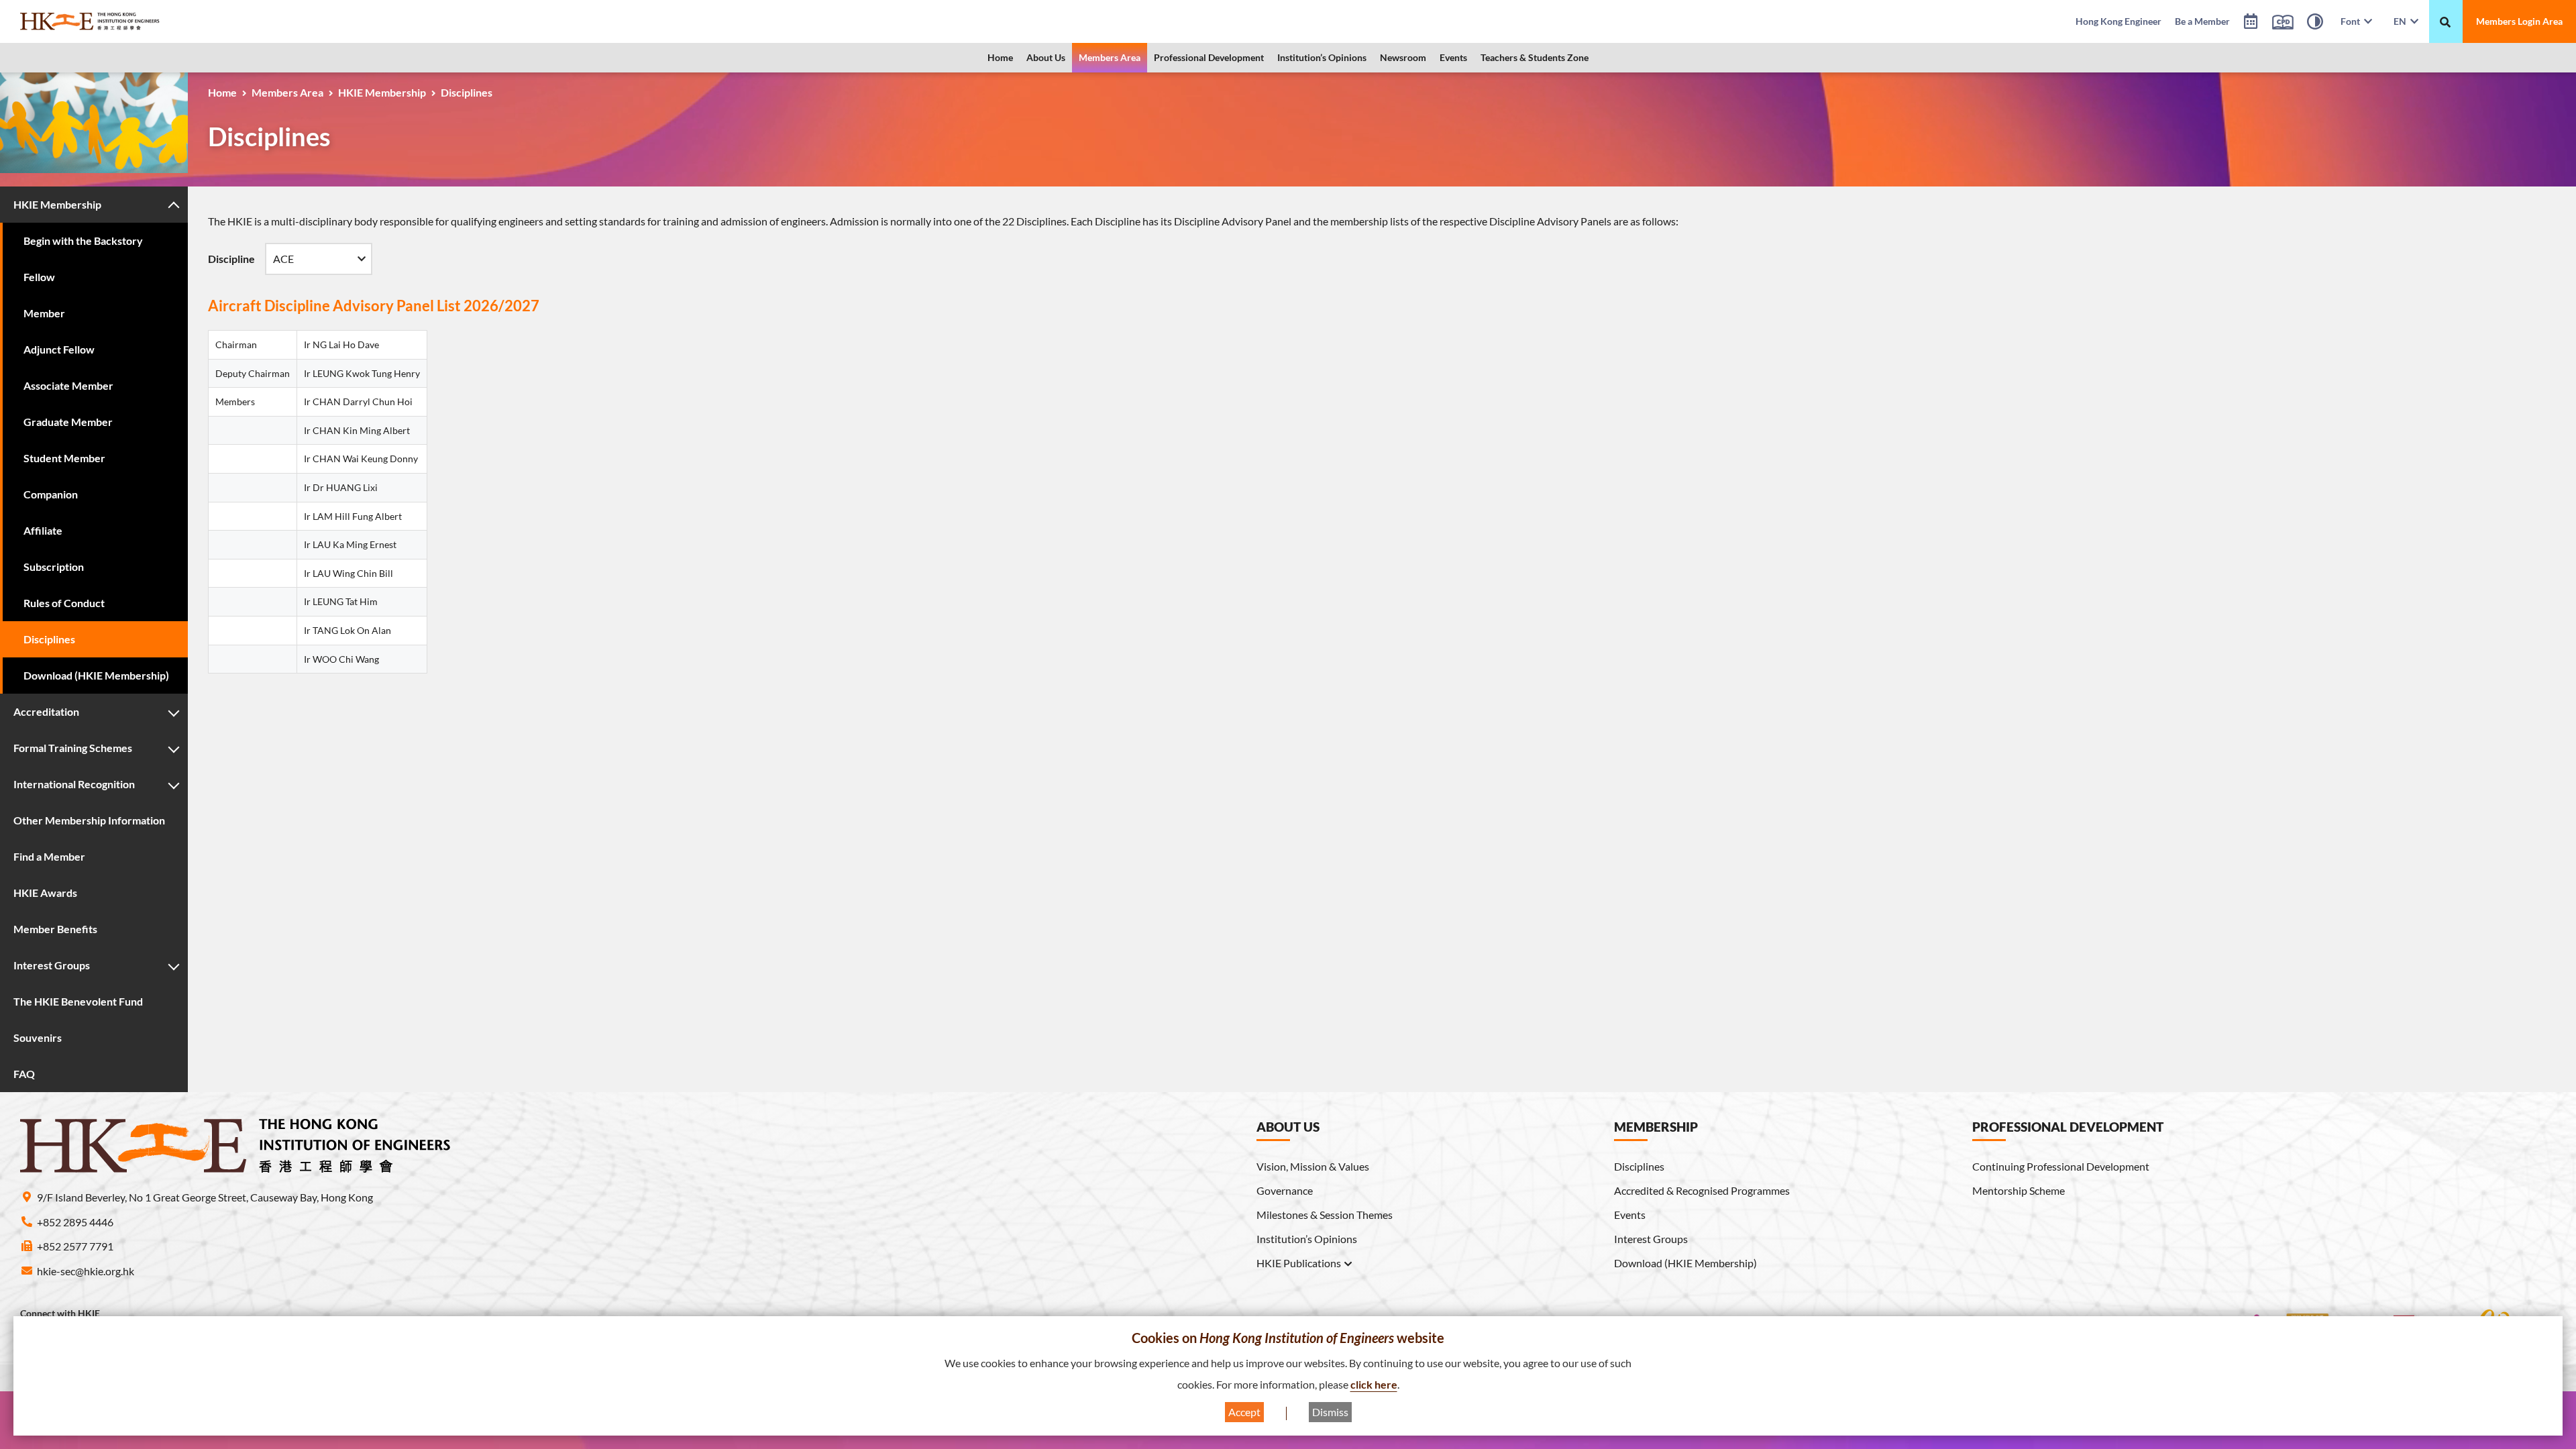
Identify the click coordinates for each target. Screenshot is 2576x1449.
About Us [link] (1046, 57)
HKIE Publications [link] (1299, 1263)
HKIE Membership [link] (382, 92)
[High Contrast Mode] (2315, 23)
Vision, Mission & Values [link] (1313, 1166)
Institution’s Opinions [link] (1322, 57)
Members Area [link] (1110, 57)
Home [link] (1000, 57)
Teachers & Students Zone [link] (1535, 57)
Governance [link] (1285, 1190)
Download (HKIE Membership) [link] (1685, 1263)
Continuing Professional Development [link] (2061, 1166)
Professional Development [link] (1209, 57)
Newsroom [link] (1403, 57)
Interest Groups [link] (1651, 1239)
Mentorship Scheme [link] (2019, 1190)
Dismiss (1330, 1412)
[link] (124, 21)
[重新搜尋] (2445, 22)
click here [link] (1374, 1384)
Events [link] (1453, 57)
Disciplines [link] (1639, 1166)
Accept (1244, 1412)
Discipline (231, 259)
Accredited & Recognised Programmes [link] (1702, 1190)
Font (2352, 21)
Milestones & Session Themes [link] (1325, 1215)
